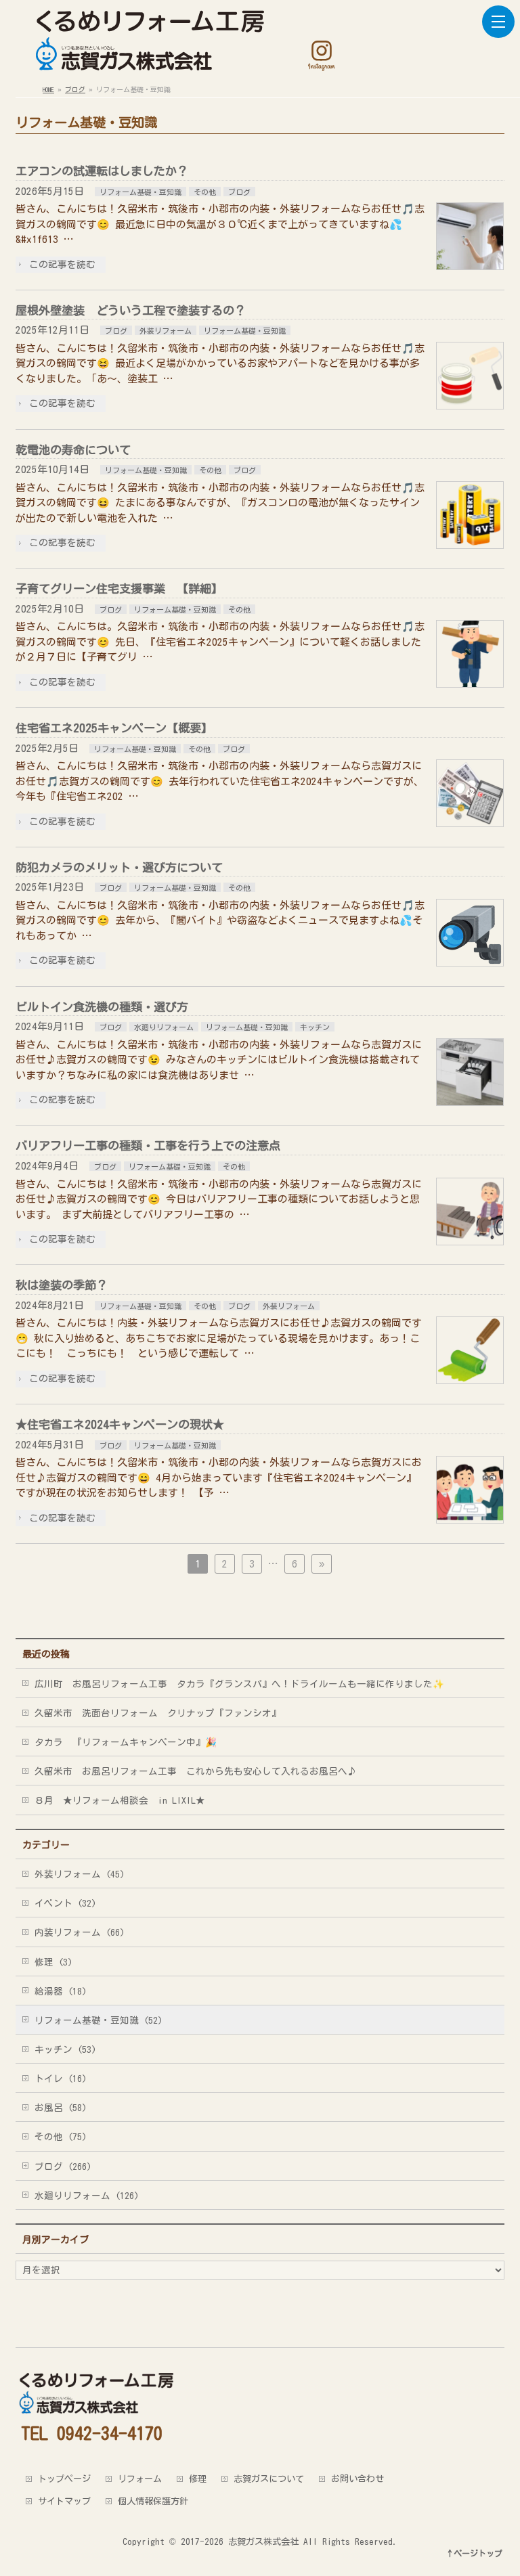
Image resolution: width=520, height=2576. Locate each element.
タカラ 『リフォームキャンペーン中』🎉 (126, 1742)
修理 (198, 2479)
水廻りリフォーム (164, 1027)
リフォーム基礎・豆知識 (140, 192)
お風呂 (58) (61, 2108)
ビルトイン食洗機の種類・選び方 (102, 1007)
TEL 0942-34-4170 (92, 2433)
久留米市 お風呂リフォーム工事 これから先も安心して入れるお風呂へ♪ (196, 1771)
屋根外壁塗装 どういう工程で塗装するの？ (131, 310)
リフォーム (140, 2479)
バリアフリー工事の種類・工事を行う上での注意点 (148, 1146)
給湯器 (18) (61, 1991)
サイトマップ (64, 2501)
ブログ (239, 192)
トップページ (64, 2479)
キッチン (315, 1027)
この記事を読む (62, 265)
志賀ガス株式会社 (263, 2541)
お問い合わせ (357, 2479)
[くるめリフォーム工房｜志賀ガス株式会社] (148, 55)
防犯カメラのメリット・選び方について (119, 867)
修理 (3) (53, 1962)
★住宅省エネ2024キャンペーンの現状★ (120, 1424)
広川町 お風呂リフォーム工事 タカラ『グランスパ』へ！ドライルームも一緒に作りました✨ (239, 1684)
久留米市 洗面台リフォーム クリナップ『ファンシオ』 (158, 1713)
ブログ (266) (63, 2167)
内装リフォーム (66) (80, 1932)
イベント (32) (65, 1903)
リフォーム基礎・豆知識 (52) (99, 2020)
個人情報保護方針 (153, 2501)
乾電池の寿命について (73, 450)
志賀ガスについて (269, 2479)
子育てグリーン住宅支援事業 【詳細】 (119, 589)
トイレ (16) (61, 2079)
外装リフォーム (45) (80, 1874)
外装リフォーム (166, 331)
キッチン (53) (65, 2049)
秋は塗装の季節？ (62, 1285)
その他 (205, 192)
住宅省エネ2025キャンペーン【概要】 (114, 728)
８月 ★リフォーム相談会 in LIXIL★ (120, 1800)
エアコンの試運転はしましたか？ (102, 171)
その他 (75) (61, 2137)
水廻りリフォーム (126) (87, 2196)
